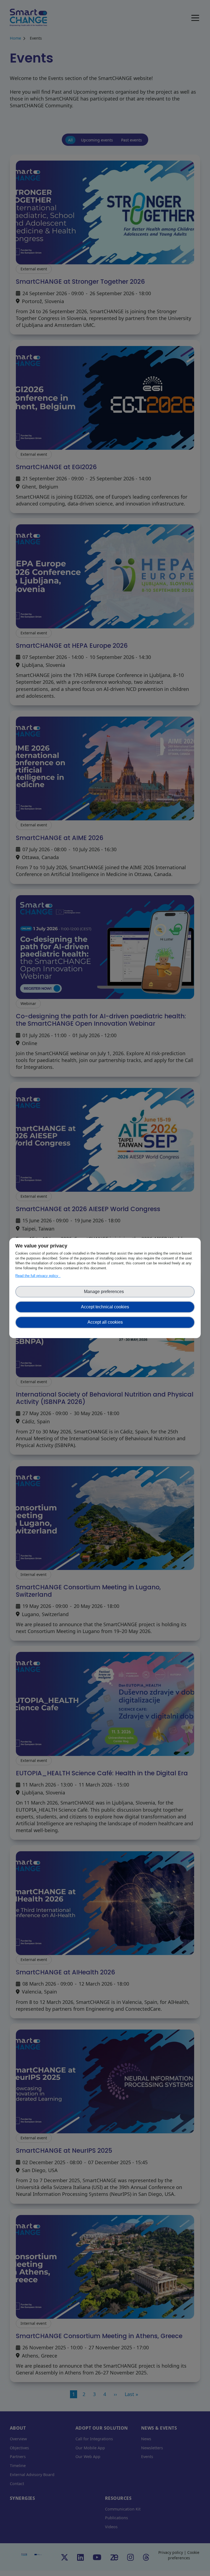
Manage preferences (105, 1292)
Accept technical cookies (105, 1307)
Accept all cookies (105, 1322)
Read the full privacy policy (38, 1276)
